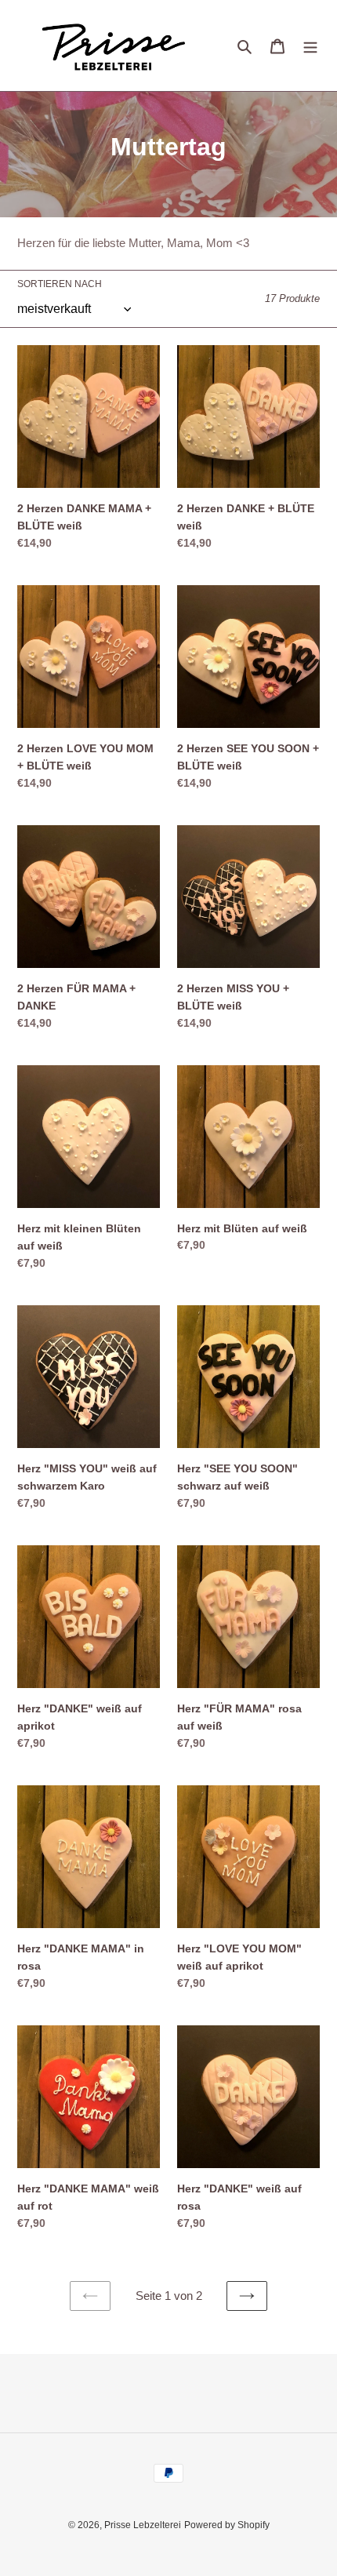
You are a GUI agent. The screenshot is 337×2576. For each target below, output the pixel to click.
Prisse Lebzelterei (143, 2525)
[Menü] (310, 46)
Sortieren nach (60, 284)
